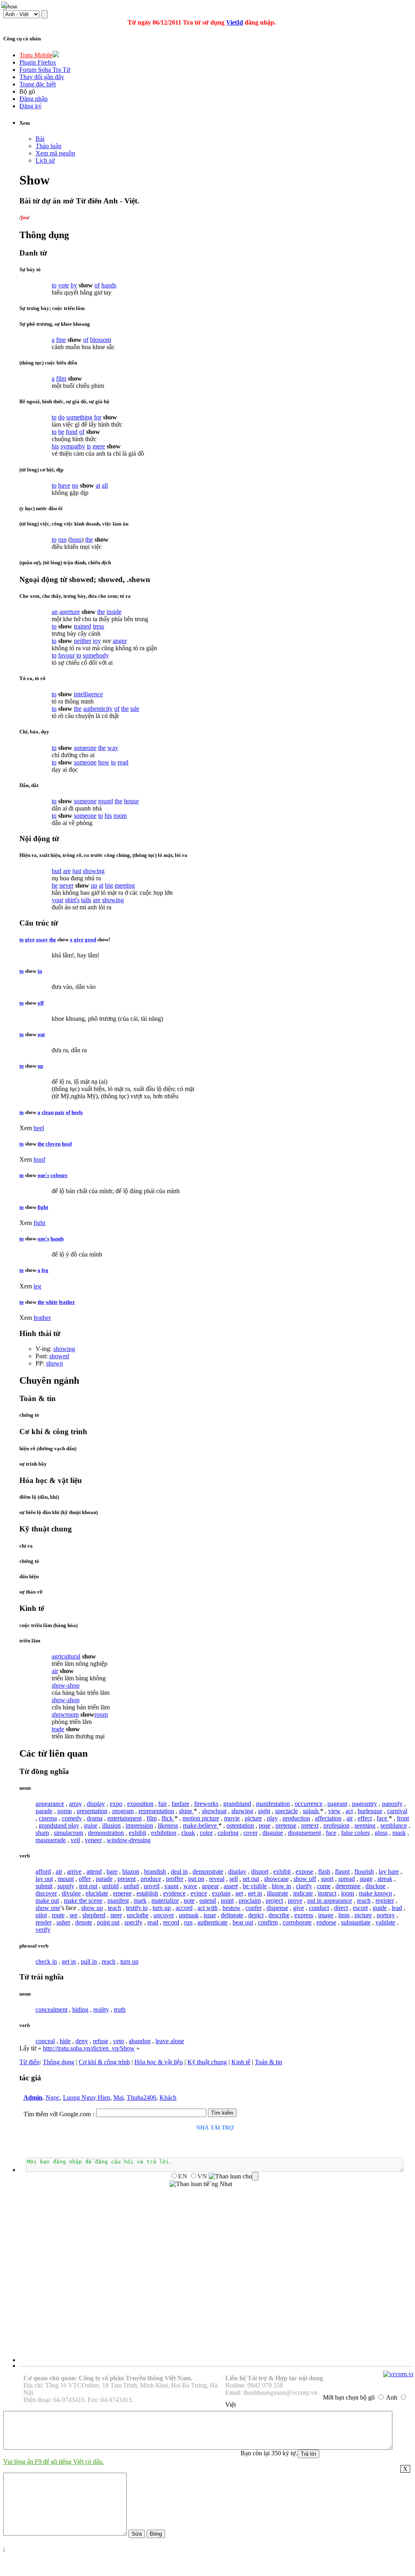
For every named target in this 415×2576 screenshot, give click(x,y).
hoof (67, 1144)
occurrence (309, 1804)
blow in (281, 1886)
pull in (89, 1961)
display (96, 1804)
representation (156, 1811)
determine (348, 1886)
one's (43, 1175)
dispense (277, 1908)
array (75, 1804)
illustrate (278, 1893)
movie (232, 1818)
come (324, 1886)
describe (279, 1915)
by (74, 285)
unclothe (138, 1915)
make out (47, 1901)
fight (43, 1207)
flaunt (342, 1871)
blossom (101, 340)
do (61, 417)
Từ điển (29, 2062)
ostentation (240, 1825)
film (61, 378)
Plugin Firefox (38, 62)
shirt (70, 900)
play (272, 1818)
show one (48, 1908)
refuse (101, 2041)
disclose (375, 1886)
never (66, 885)
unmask (189, 1915)
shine (186, 1811)
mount (66, 1879)
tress (99, 626)
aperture (70, 612)
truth (120, 2009)
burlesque (370, 1811)
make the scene (83, 1901)
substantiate (356, 1922)
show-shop (66, 1685)
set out (251, 1879)
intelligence (88, 694)
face (383, 1818)
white (52, 1302)
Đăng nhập (34, 99)
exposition (140, 1804)
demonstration (106, 1833)
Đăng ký (30, 106)
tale (135, 709)
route (58, 1915)
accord (184, 1908)
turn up (162, 1908)
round (106, 801)
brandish (155, 1871)
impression (139, 1825)
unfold (110, 1886)
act (349, 1811)
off (41, 1003)
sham (42, 1833)
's (78, 900)
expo (116, 1804)
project (274, 1901)
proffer (175, 1879)
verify (43, 1930)
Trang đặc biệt (38, 84)
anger (120, 641)
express (304, 1915)
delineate (232, 1915)
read (123, 762)
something (79, 417)
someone (85, 748)
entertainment (125, 1818)
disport (260, 1871)
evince (199, 1893)
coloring (228, 1833)
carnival (397, 1811)
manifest (118, 1901)
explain (221, 1893)
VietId (235, 22)
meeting (125, 885)
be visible (255, 1886)
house (131, 801)
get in (255, 1893)
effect (365, 1818)
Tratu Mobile (36, 55)
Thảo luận (48, 146)
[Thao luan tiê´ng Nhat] (201, 2184)
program (123, 1811)
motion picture (201, 1818)
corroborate (297, 1922)
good (90, 939)
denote (84, 1922)
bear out (243, 1922)
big (109, 885)
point (227, 1901)
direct (341, 1908)
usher (63, 1922)
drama (95, 1818)
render (44, 1922)
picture (253, 1818)
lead (397, 1908)
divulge (71, 1893)
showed (59, 1356)
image (326, 1915)
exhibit (137, 1833)
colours (59, 1175)
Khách (168, 2097)
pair (60, 1112)
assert (231, 1886)
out (41, 1034)
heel (39, 1128)
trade (58, 1729)
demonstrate (208, 1871)
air (55, 1671)
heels (77, 1112)
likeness (168, 1825)
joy (97, 641)
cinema (48, 1818)
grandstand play (59, 1825)
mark (140, 1901)
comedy (72, 1818)
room (120, 816)
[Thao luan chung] (234, 2176)
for (98, 417)
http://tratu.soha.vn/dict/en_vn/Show (89, 2048)
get (239, 1893)
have (64, 485)
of (97, 285)
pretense (286, 1825)
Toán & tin (268, 2062)
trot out (88, 1886)
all (105, 485)
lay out (44, 1879)
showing (94, 871)
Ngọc (53, 2097)
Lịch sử (45, 160)
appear (210, 1886)
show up (92, 1908)
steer (116, 1915)
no (75, 485)
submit (44, 1886)
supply (66, 1886)
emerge (122, 1893)
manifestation (273, 1804)
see (73, 1915)
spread (347, 1879)
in (40, 971)
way (113, 748)
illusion (111, 1825)
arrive (74, 1871)
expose (304, 1871)
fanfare (180, 1804)
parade (44, 1811)
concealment (51, 2009)
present (127, 1879)
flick (168, 1818)
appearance (50, 1804)
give (30, 939)
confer (254, 1908)
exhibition (164, 1833)
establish (147, 1893)
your (58, 900)
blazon (131, 1871)
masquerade (51, 1840)
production (296, 1818)
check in (46, 1961)
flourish (364, 1871)
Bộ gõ (27, 91)
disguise (273, 1833)
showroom (65, 1714)
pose (265, 1825)
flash (324, 1871)
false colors (355, 1833)
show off (305, 1879)
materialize (165, 1901)
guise (91, 1825)
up (94, 885)
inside (114, 612)
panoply (392, 1804)
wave (190, 1886)
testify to (137, 1908)
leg (45, 1270)
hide (65, 2041)
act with (207, 1908)
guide (380, 1908)
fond (72, 432)
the (89, 539)
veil (75, 1840)
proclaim (250, 1901)
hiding (80, 2009)
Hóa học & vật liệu (159, 2062)
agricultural (66, 1656)
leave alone (170, 2041)
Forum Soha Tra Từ (45, 70)
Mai (118, 2097)
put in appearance (330, 1901)
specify (133, 1922)
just (77, 871)
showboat (214, 1811)
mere (99, 446)
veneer (93, 1840)
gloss (381, 1833)
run (62, 539)
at (98, 485)
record (171, 1922)
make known (375, 1893)
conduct (319, 1908)
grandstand (237, 1804)
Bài (40, 139)
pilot (41, 1915)
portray (386, 1915)
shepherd (94, 1915)
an (55, 612)
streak (385, 1879)
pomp (65, 1811)
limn (344, 1915)
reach (364, 1901)
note (189, 1901)
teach (114, 1908)
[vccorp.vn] (399, 2374)
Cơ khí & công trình (104, 2062)
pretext (310, 1825)
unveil (152, 1886)
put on (196, 1879)
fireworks (206, 1804)
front (403, 1818)
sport (327, 1879)
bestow (232, 1908)
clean (48, 1112)
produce (151, 1879)
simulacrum (68, 1833)
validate (385, 1922)
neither (83, 641)
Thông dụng (59, 2062)
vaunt (171, 1886)
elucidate (97, 1893)
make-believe (201, 1825)
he (55, 885)
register (385, 1901)
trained (83, 626)
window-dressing (129, 1840)
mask (399, 1833)
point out (108, 1922)
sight (264, 1811)
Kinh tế (241, 2062)
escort (360, 1908)
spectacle (286, 1811)
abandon (140, 2041)
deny (82, 2041)
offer (85, 1879)
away (42, 939)
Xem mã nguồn (55, 153)
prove (295, 1901)
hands (109, 285)
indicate (303, 1893)
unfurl (131, 1886)
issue (210, 1915)
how (104, 762)
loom (348, 1893)
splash (311, 1811)
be (61, 432)
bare (112, 1871)
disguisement (304, 1833)
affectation (328, 1818)
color (206, 1833)
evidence (174, 1893)
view (334, 1811)
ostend (208, 1901)
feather (67, 1302)
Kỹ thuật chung (207, 2062)
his (55, 446)
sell (234, 1879)
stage (366, 1879)
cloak (188, 1833)
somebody (96, 655)
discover (46, 1893)
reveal (217, 1879)
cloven (53, 1144)
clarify (304, 1886)
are (67, 871)
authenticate (213, 1922)
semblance (394, 1825)
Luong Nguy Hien (87, 2097)
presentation (92, 1811)
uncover (164, 1915)
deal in (179, 1871)
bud (57, 871)
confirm (268, 1922)
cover (250, 1833)
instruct (327, 1893)
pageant (337, 1804)
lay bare (389, 1871)
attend (94, 1871)
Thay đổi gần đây (42, 77)
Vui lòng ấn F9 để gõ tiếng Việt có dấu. (53, 2462)
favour (66, 655)
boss (76, 539)
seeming (365, 1825)
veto (118, 2041)
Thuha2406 (141, 2097)
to (54, 285)
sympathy (73, 446)
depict (256, 1915)
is (89, 446)
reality (101, 2009)
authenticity (98, 709)
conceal (45, 2041)
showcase (276, 1879)
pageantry (365, 1804)
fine (61, 340)
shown (54, 1363)
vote (64, 285)
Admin (33, 2097)
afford (43, 1871)
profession (336, 1825)
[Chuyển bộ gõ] (6, 6)
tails (86, 900)
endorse (326, 1922)
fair (162, 1804)
